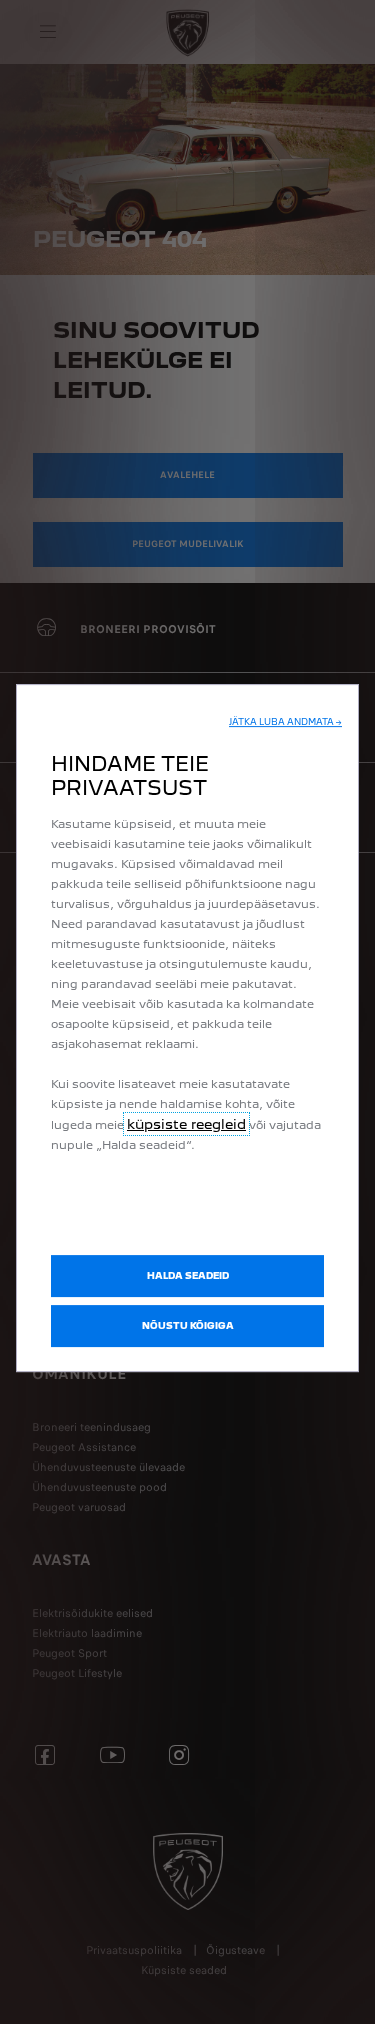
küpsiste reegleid (186, 1124)
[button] (285, 722)
